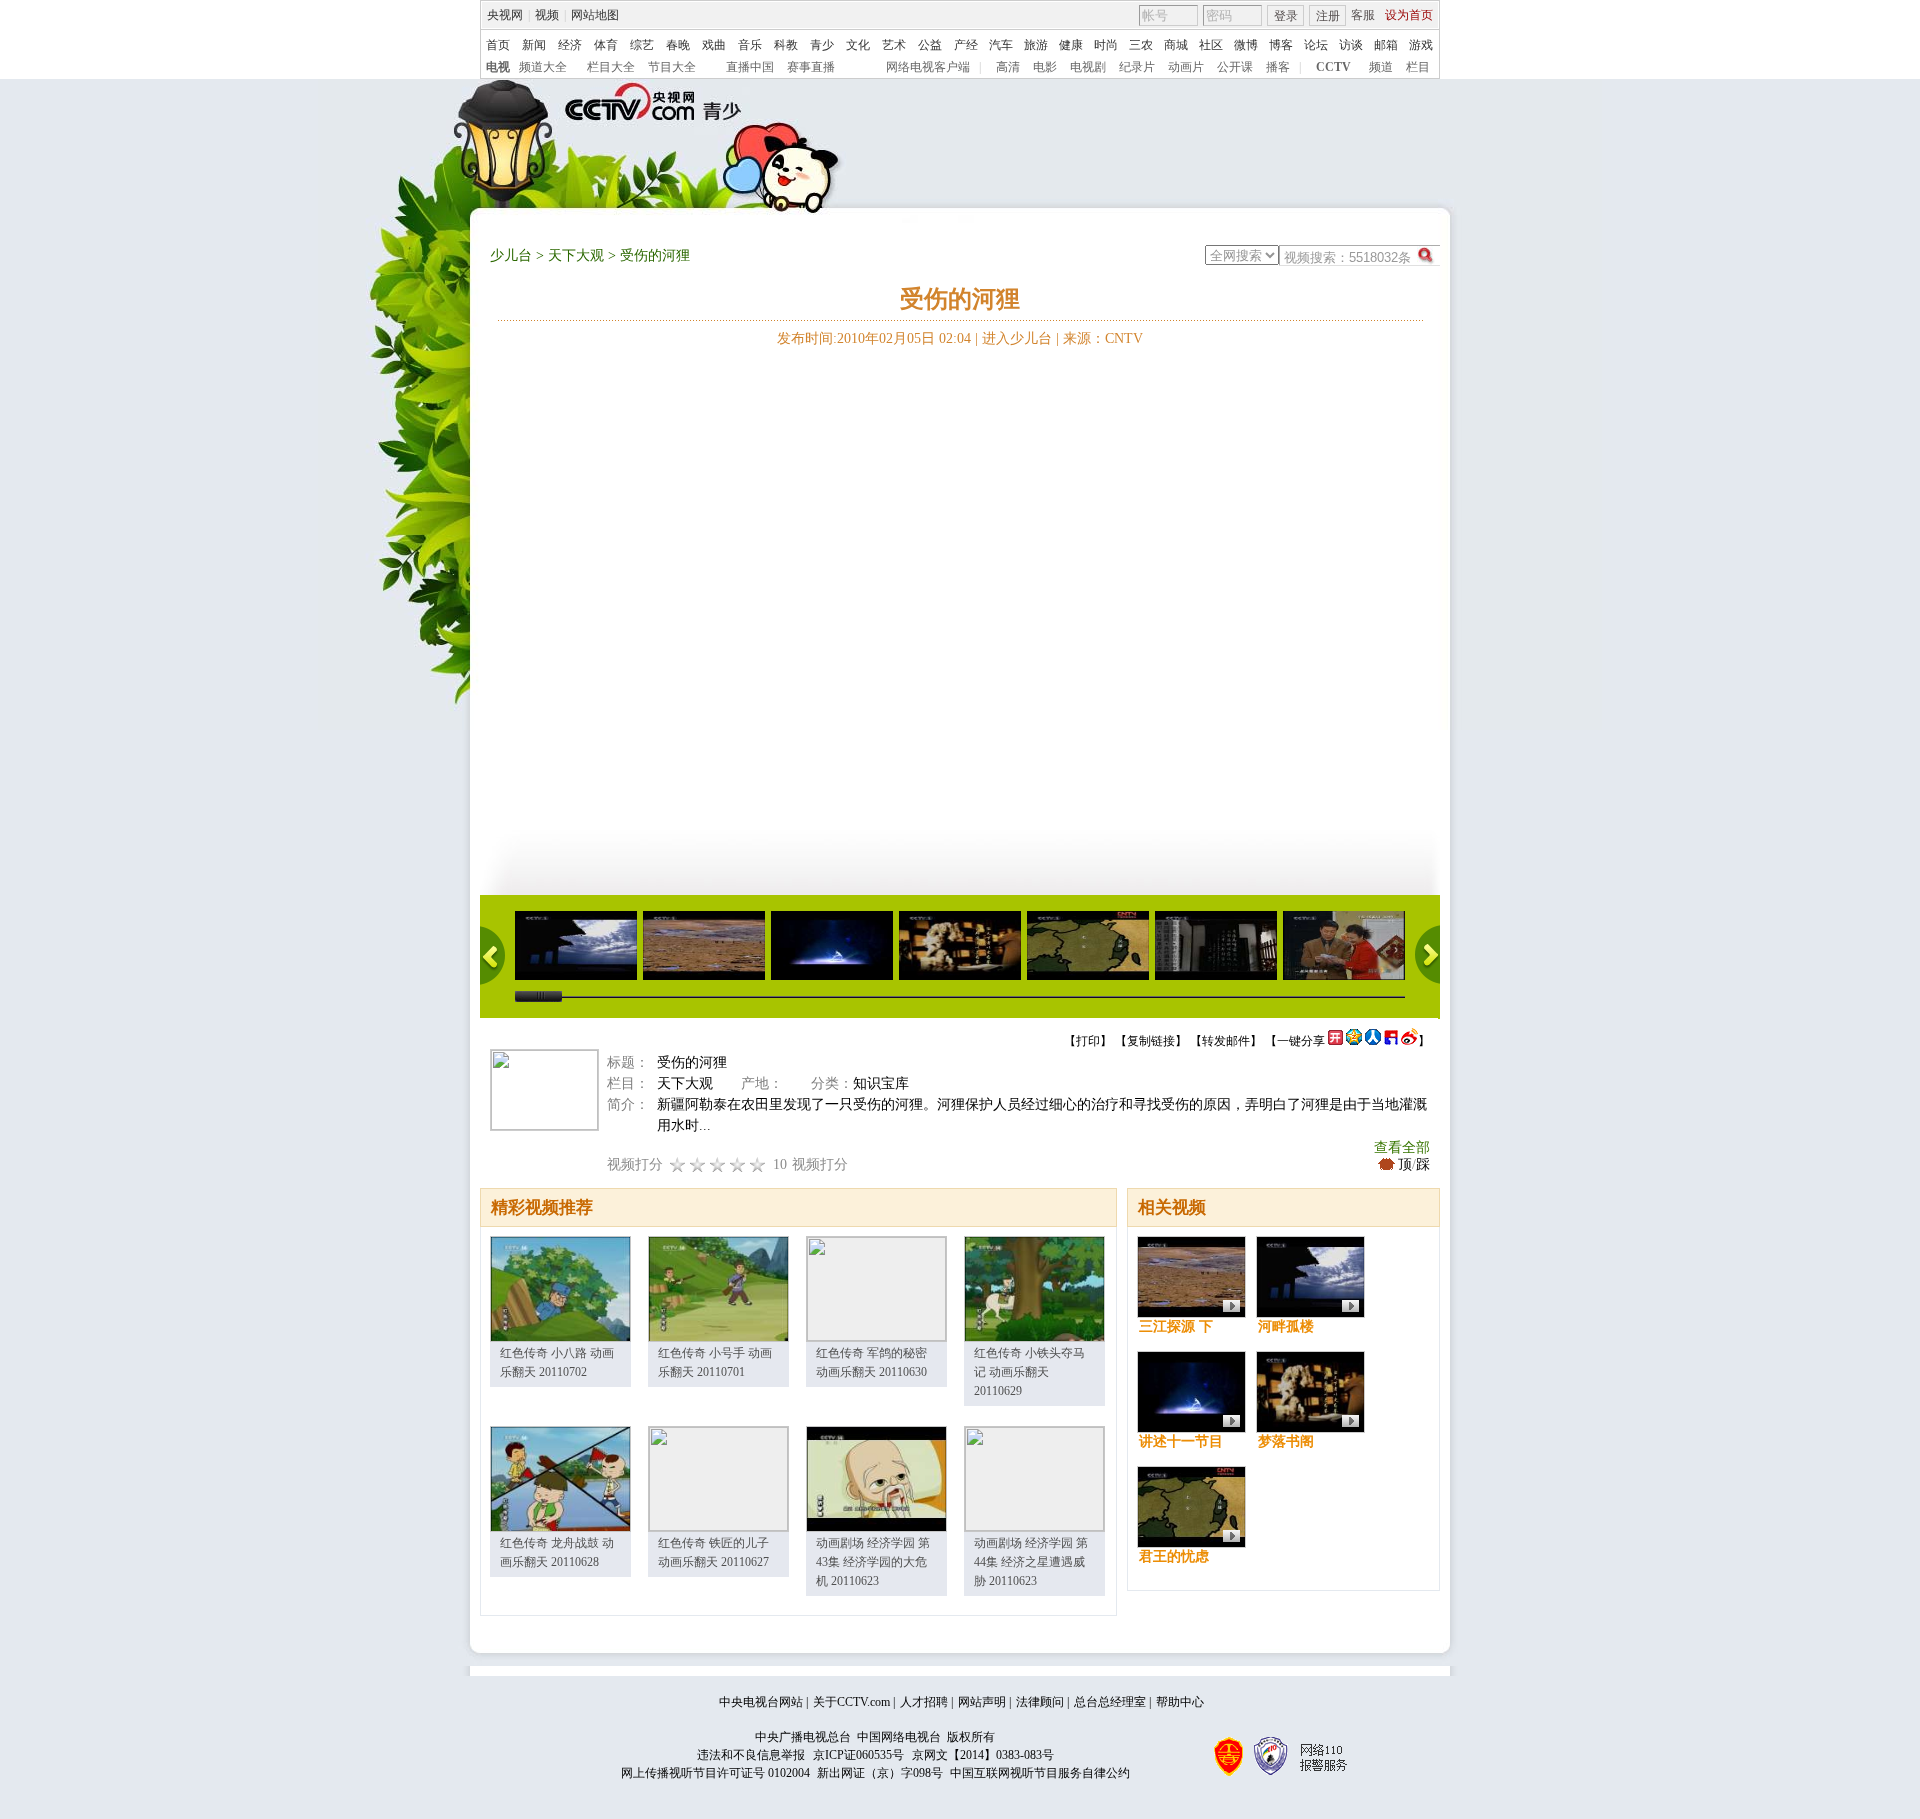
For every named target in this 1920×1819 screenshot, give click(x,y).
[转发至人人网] (1373, 1041)
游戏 (1421, 45)
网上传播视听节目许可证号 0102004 (715, 1773)
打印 (1088, 1041)
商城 (1176, 45)
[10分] (758, 1164)
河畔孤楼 (1286, 1326)
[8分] (738, 1164)
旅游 (1036, 45)
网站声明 (982, 1702)
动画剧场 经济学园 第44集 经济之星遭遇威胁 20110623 (1031, 1562)
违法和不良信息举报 (751, 1755)
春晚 (678, 45)
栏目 (1418, 67)
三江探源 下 (1176, 1326)
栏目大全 (611, 67)
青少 (822, 45)
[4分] (698, 1164)
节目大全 (672, 67)
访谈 (1351, 45)
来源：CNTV (1103, 338)
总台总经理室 (1110, 1702)
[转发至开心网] (1335, 1041)
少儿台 (511, 255)
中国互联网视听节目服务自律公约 (1040, 1773)
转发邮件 (1226, 1041)
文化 (858, 45)
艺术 (894, 45)
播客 (1278, 67)
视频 (547, 15)
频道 (1381, 67)
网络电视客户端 (928, 67)
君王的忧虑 (1174, 1556)
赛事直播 (811, 67)
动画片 (1186, 67)
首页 (498, 45)
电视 (498, 67)
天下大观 (576, 255)
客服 (1363, 15)
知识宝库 (881, 1083)
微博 (1246, 45)
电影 (1045, 67)
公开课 (1235, 67)
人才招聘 (924, 1702)
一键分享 (1301, 1041)
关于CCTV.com (851, 1702)
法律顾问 (1040, 1702)
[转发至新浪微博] (1409, 1041)
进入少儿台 (1017, 338)
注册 (1328, 16)
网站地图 (595, 15)
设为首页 (1409, 15)
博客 (1281, 45)
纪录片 (1137, 67)
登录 (1286, 16)
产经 (966, 45)
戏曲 (714, 45)
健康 (1071, 45)
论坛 (1316, 45)
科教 (786, 45)
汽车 (1001, 45)
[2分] (678, 1164)
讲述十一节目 (1181, 1441)
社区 (1211, 45)
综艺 (642, 45)
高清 (1008, 67)
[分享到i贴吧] (1391, 1041)
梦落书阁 (1286, 1441)
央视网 (505, 15)
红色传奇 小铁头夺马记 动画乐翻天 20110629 (1029, 1372)
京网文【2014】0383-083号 (983, 1755)
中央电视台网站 (761, 1702)
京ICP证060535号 (858, 1755)
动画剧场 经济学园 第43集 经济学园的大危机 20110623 (873, 1562)
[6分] (718, 1164)
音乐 (750, 45)
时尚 (1106, 45)
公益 (930, 45)
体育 (606, 45)
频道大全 (543, 67)
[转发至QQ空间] (1354, 1041)
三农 (1141, 45)
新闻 (534, 45)
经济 (570, 45)
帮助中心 (1180, 1702)
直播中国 (750, 67)
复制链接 (1151, 1041)
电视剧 (1088, 67)
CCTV (1333, 67)
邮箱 (1386, 45)
